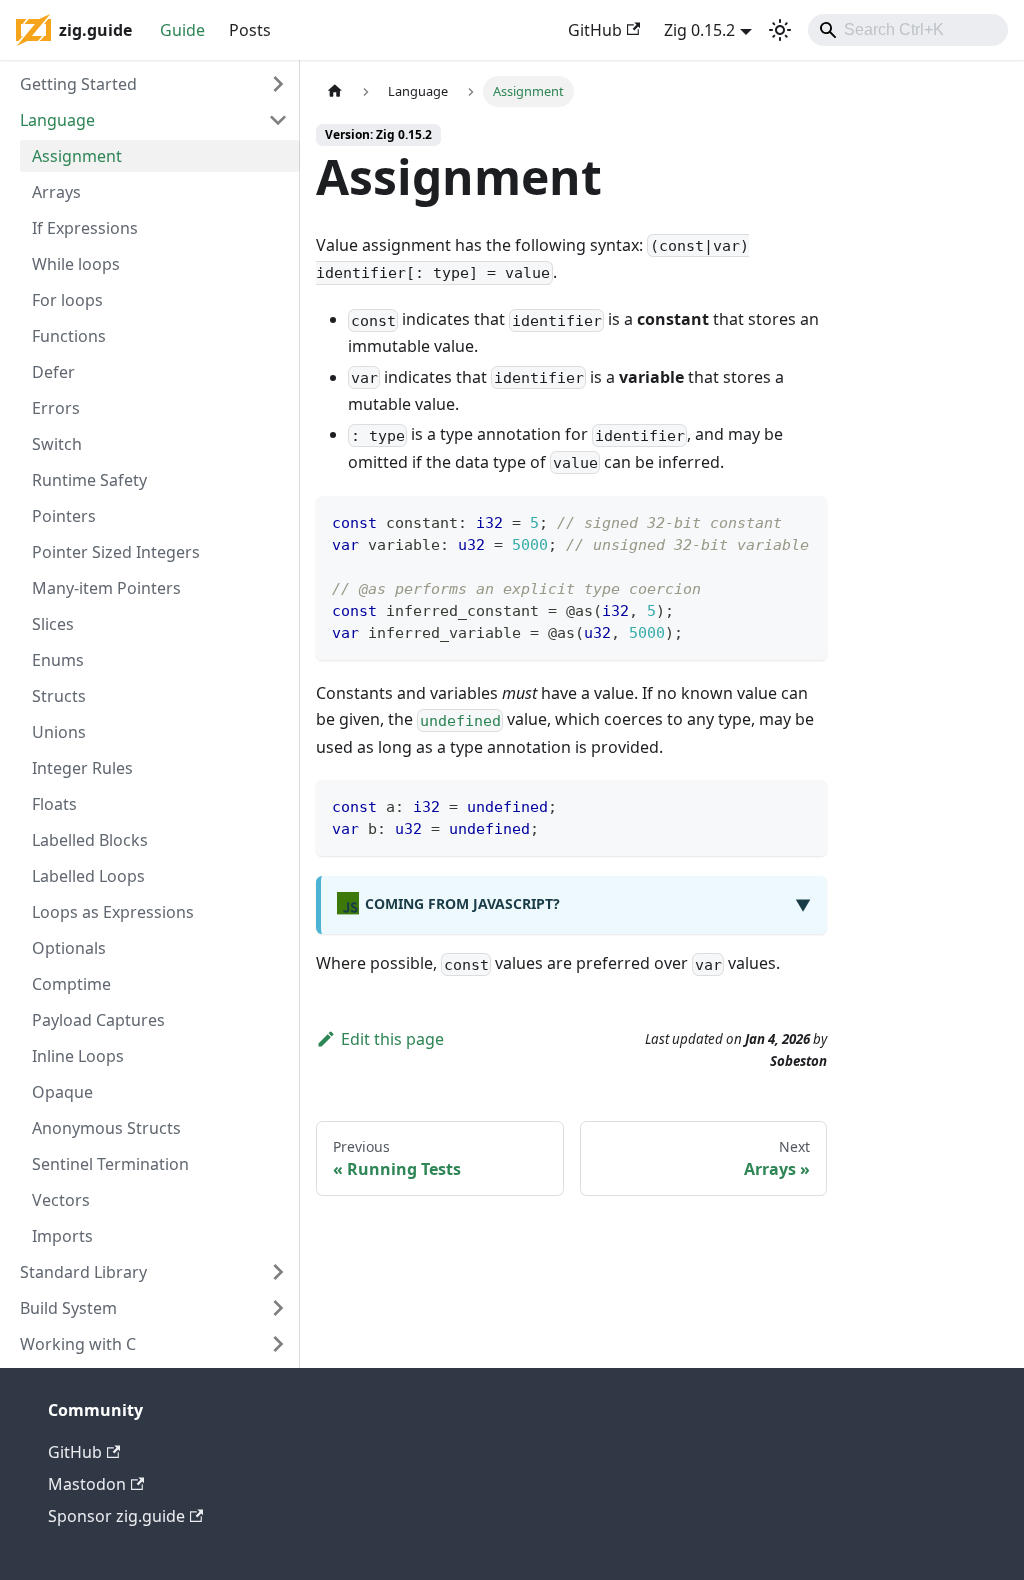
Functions (69, 336)
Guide (182, 30)
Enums (58, 660)
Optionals (69, 948)
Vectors (61, 1200)
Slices (53, 624)
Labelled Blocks (90, 840)
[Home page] (335, 91)
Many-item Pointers (106, 588)
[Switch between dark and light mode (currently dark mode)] (780, 30)
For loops (67, 300)
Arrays (56, 192)
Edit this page (392, 1039)
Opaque (62, 1092)
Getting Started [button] (78, 84)
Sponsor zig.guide (116, 1516)
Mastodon (87, 1484)
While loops (76, 264)
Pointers (64, 516)
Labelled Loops (88, 876)
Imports (62, 1236)
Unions (59, 732)
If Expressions (85, 228)
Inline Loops (78, 1056)
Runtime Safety (89, 480)
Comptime (71, 984)
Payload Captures (98, 1020)
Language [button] (57, 120)
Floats (54, 804)
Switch (57, 444)
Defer (53, 372)
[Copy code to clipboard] (802, 520)
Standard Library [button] (83, 1272)
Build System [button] (68, 1308)
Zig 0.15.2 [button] (699, 30)
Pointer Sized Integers (116, 552)
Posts (250, 30)
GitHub (595, 30)
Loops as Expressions (113, 912)
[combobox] (908, 30)
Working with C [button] (78, 1344)
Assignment (77, 156)
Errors (56, 408)
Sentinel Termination (110, 1164)
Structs (59, 696)
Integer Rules (82, 768)
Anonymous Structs (106, 1128)
